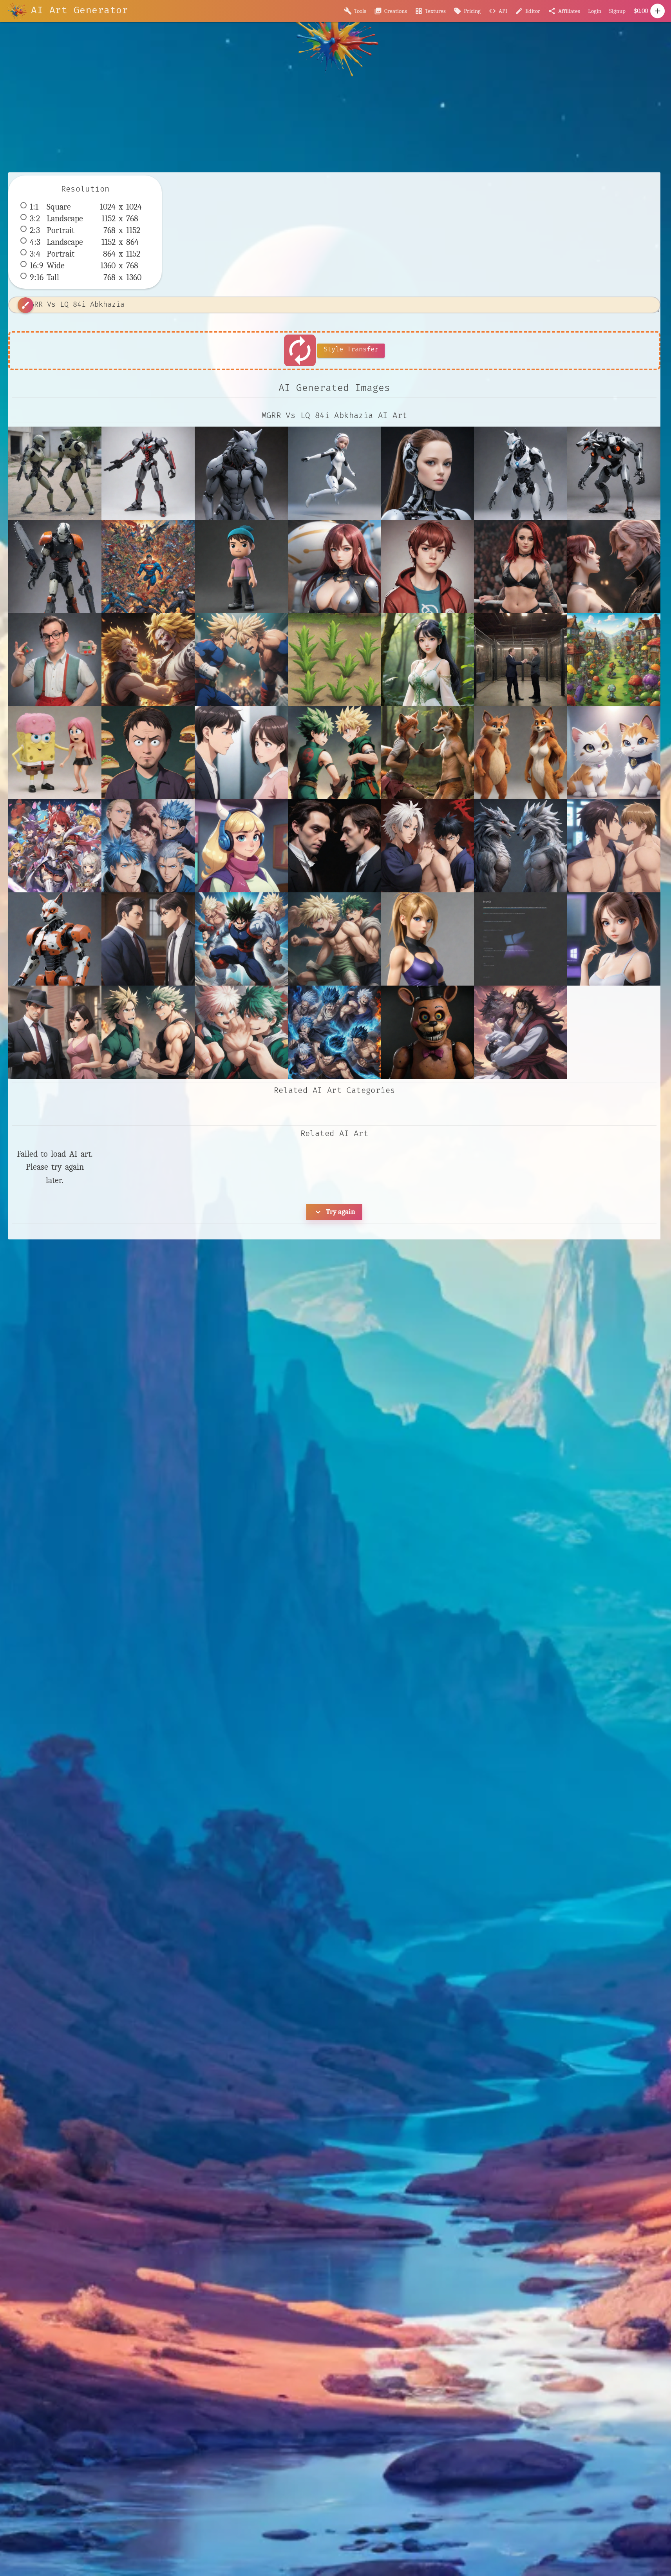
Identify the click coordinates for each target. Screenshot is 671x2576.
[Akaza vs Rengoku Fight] (148, 660)
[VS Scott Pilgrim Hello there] (427, 566)
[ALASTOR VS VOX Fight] (614, 566)
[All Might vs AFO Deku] (241, 660)
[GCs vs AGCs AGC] (614, 753)
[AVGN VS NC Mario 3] (55, 660)
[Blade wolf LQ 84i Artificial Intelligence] (241, 473)
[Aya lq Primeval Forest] (427, 660)
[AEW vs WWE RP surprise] (521, 566)
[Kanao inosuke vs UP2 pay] (614, 846)
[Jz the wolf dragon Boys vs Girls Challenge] (521, 846)
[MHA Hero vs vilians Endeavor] (335, 939)
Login (595, 11)
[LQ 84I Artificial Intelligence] (521, 473)
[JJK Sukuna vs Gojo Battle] (427, 846)
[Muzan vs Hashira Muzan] (521, 1032)
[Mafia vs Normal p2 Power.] (55, 1032)
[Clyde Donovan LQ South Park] (148, 753)
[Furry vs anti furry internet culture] (521, 753)
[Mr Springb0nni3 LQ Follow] (427, 1032)
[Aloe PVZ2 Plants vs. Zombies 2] (335, 660)
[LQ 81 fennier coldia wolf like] (55, 939)
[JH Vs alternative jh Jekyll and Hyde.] (335, 846)
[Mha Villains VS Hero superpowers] (335, 1032)
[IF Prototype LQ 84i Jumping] (335, 473)
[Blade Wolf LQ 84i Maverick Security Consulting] (148, 473)
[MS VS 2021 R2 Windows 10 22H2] (614, 939)
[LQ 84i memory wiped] (55, 566)
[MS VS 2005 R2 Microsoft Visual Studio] (427, 939)
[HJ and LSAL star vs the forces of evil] (241, 846)
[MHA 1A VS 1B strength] (241, 939)
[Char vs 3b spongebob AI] (55, 753)
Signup (617, 11)
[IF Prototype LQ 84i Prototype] (427, 473)
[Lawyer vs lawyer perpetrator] (148, 939)
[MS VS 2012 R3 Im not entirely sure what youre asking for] (521, 939)
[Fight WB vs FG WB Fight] (427, 753)
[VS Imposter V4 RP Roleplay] (335, 566)
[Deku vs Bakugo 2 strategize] (335, 753)
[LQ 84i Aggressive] (614, 473)
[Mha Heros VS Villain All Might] (148, 1032)
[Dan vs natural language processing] (241, 753)
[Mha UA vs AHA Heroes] (241, 1032)
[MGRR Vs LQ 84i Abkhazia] (55, 473)
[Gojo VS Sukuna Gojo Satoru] (148, 846)
